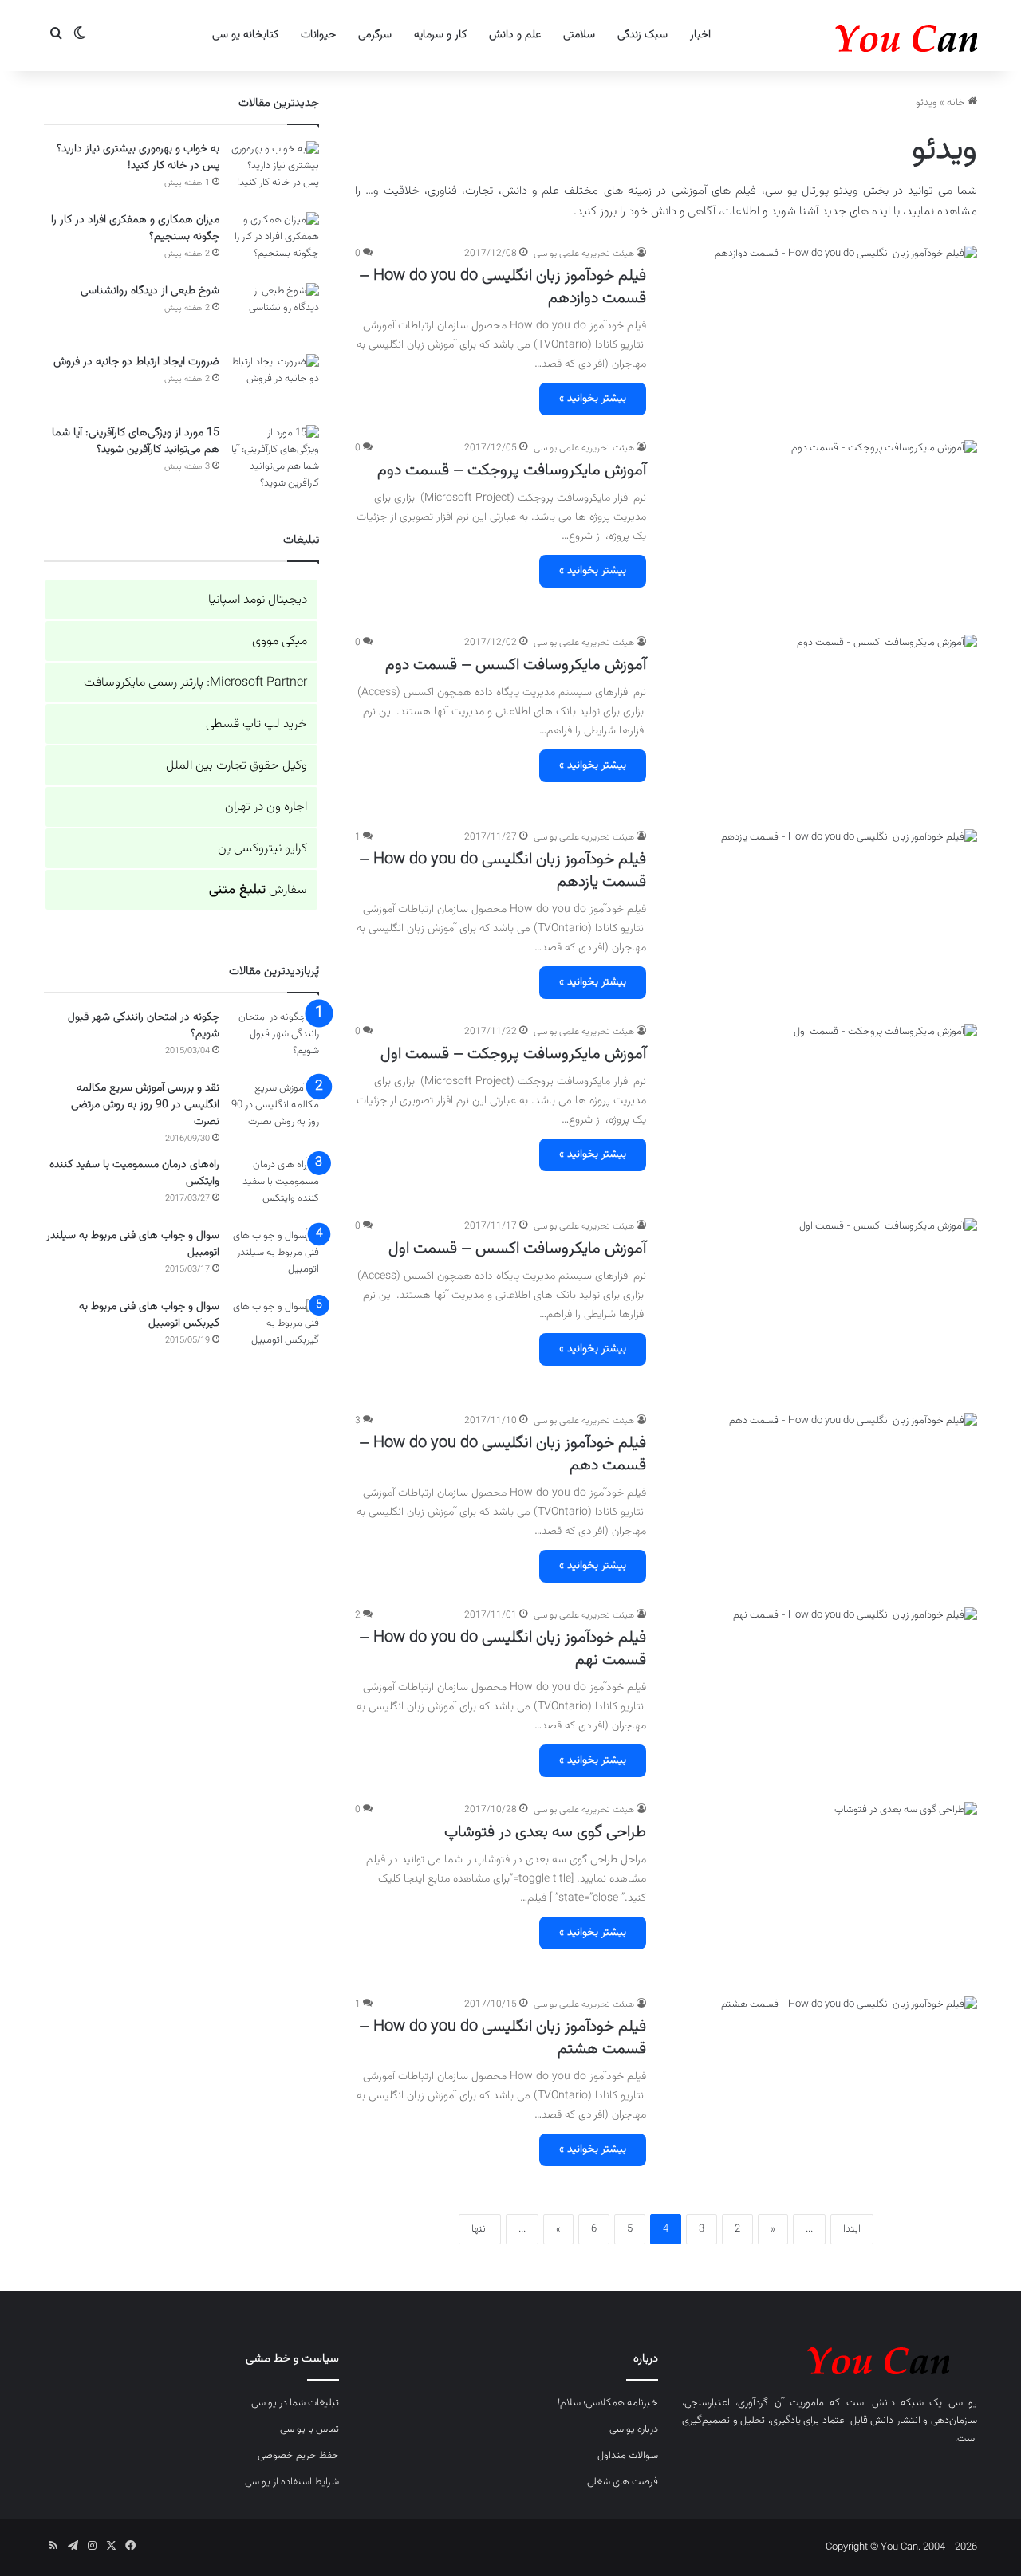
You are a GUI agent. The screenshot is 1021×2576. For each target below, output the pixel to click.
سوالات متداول (628, 2456)
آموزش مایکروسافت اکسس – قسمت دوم (516, 665)
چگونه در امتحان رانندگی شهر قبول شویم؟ (144, 1026)
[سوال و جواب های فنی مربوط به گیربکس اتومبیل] (275, 1329)
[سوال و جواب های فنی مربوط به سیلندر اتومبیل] (275, 1258)
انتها (480, 2229)
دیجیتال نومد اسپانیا (258, 600)
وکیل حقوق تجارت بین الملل (237, 766)
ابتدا (852, 2229)
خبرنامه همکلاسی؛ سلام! (608, 2403)
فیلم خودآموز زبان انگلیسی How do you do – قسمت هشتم (503, 2038)
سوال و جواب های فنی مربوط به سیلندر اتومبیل (133, 1244)
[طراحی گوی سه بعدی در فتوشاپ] (822, 1890)
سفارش (258, 890)
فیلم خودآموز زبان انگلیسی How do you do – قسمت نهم (503, 1649)
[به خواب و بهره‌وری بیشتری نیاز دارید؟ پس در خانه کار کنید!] (275, 171)
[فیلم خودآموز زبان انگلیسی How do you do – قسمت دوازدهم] (822, 333)
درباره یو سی (634, 2429)
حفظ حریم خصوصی (298, 2456)
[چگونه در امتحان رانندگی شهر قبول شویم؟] (275, 1039)
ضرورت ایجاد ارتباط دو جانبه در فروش (136, 362)
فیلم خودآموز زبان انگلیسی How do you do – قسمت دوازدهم (503, 287)
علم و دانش (515, 35)
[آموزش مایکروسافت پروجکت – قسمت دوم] (822, 528)
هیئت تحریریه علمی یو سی (584, 254)
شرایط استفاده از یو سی (292, 2482)
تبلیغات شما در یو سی (295, 2403)
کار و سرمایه (440, 35)
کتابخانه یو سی (245, 35)
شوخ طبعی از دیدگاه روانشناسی (150, 291)
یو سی (963, 2403)
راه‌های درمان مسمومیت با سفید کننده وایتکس (134, 1173)
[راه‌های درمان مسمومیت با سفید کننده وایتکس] (275, 1187)
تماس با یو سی (309, 2429)
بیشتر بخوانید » (593, 399)
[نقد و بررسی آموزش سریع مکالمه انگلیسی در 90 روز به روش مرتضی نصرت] (275, 1110)
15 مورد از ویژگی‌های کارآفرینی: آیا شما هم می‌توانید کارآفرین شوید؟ (136, 441)
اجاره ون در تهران (266, 807)
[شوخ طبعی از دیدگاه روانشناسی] (275, 313)
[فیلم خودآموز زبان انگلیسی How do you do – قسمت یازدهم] (822, 917)
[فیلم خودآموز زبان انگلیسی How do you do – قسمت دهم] (822, 1500)
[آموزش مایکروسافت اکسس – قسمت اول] (822, 1306)
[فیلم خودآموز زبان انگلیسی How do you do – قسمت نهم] (822, 1695)
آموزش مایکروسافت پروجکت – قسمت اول (513, 1054)
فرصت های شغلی (623, 2482)
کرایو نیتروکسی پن (262, 849)
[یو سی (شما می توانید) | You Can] (830, 2358)
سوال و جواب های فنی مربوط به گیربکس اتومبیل (149, 1315)
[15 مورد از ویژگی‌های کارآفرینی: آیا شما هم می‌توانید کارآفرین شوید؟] (275, 458)
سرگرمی (375, 35)
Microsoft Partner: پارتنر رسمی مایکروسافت (195, 683)
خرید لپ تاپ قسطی (256, 724)
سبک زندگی (643, 35)
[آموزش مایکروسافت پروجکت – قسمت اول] (822, 1111)
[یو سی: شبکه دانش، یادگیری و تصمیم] (857, 35)
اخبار (700, 35)
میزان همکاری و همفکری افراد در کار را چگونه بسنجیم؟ (135, 228)
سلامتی (579, 35)
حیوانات (318, 35)
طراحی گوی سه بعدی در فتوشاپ (545, 1832)
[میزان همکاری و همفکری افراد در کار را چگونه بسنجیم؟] (275, 242)
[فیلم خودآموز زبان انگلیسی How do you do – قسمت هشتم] (822, 2084)
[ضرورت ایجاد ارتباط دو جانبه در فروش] (275, 384)
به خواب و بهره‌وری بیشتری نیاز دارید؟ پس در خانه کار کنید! (138, 157)
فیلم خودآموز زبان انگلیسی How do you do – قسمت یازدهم (503, 871)
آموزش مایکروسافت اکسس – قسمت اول (517, 1249)
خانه (957, 103)
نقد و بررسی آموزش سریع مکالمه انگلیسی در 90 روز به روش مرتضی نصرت (145, 1105)
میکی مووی (280, 641)
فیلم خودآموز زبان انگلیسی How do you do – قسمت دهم (503, 1454)
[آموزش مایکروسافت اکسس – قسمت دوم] (822, 722)
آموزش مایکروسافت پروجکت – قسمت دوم (512, 470)
